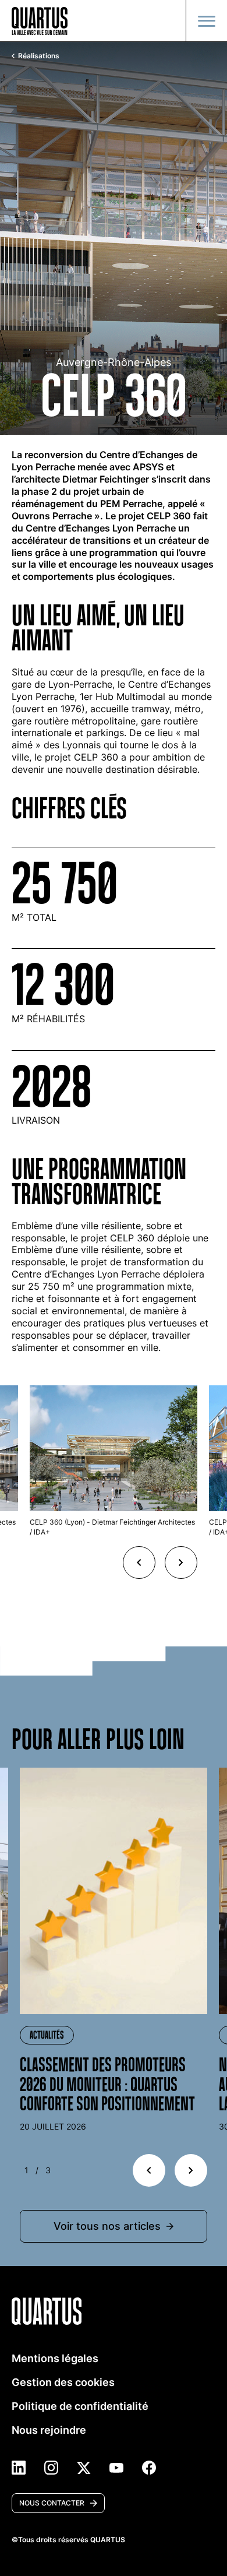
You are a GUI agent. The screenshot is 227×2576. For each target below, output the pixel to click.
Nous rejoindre (49, 2430)
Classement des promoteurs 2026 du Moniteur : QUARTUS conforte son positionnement (107, 2084)
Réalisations (39, 56)
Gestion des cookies (63, 2382)
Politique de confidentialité (80, 2406)
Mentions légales (55, 2358)
